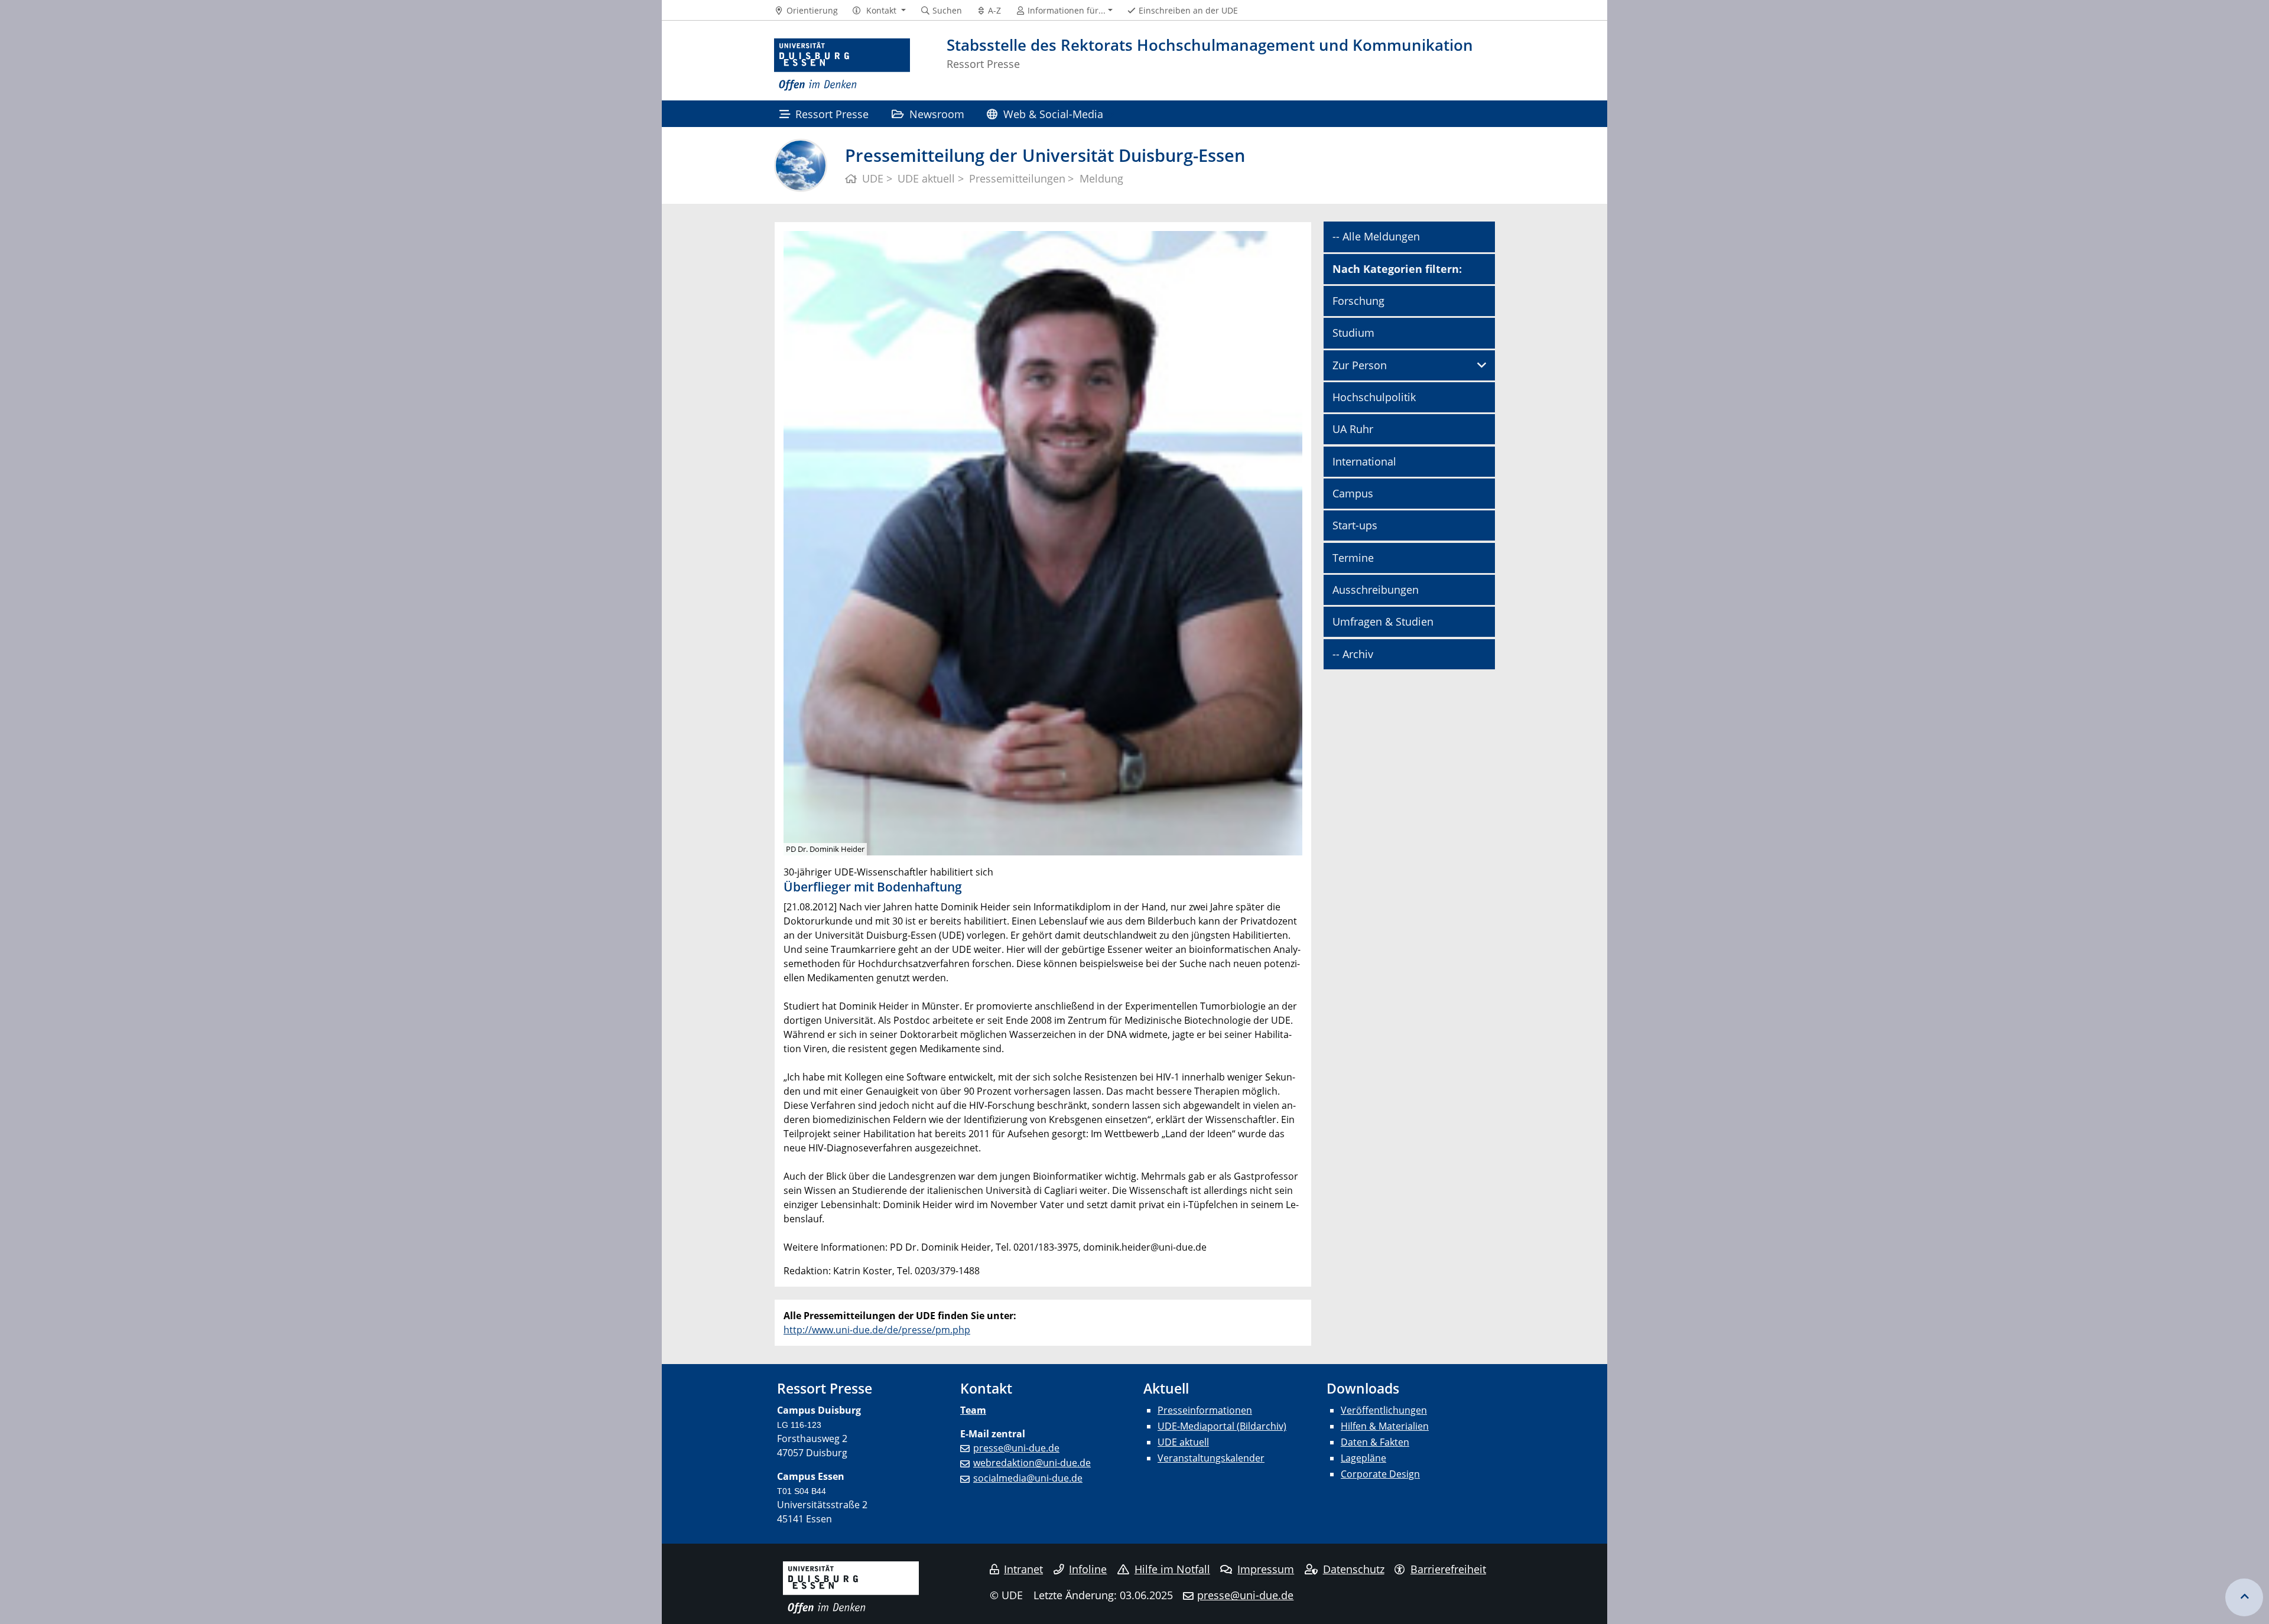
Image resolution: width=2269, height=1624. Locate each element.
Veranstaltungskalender (1211, 1458)
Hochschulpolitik (1374, 397)
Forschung (1358, 301)
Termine (1353, 558)
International (1364, 461)
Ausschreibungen (1376, 590)
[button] (879, 11)
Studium (1353, 333)
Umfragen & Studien (1383, 621)
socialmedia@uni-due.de (1028, 1478)
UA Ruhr (1353, 429)
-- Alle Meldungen (1376, 236)
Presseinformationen (1205, 1410)
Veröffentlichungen (1384, 1410)
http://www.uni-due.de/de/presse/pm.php (877, 1330)
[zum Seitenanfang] (2244, 1597)
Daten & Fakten (1375, 1442)
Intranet (1023, 1569)
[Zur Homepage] (842, 65)
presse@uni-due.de (1016, 1448)
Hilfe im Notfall (1172, 1569)
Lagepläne (1363, 1458)
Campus (1353, 493)
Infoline (1088, 1569)
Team (973, 1410)
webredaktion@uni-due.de (1032, 1463)
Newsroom (937, 114)
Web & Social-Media (1053, 114)
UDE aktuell (1183, 1442)
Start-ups (1355, 525)
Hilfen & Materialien (1385, 1426)
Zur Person (1360, 365)
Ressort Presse (832, 114)
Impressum (1266, 1569)
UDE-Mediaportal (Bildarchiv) (1222, 1426)
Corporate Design (1380, 1474)
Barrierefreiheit (1448, 1569)
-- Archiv (1353, 654)
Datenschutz (1354, 1569)
